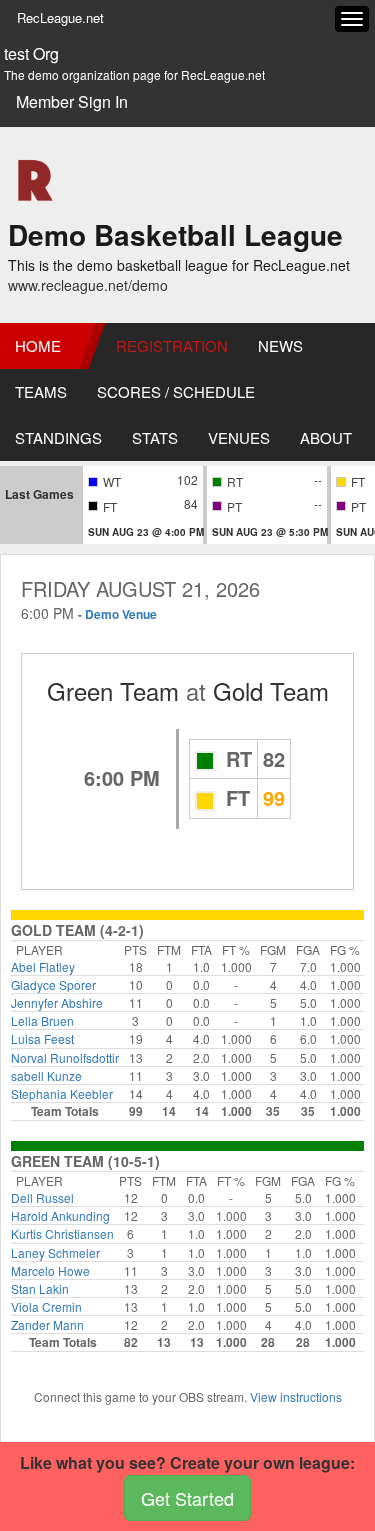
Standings (58, 437)
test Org (31, 54)
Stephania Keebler (62, 1093)
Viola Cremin (46, 1306)
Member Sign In (72, 101)
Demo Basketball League (175, 234)
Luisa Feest (42, 1038)
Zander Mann (47, 1324)
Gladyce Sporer (53, 984)
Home (38, 345)
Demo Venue (121, 614)
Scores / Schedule (176, 391)
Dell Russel (42, 1197)
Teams (41, 391)
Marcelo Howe (50, 1270)
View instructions (296, 1396)
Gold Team (271, 690)
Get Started (187, 1498)
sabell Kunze (46, 1075)
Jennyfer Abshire (57, 1002)
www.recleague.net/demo (88, 285)
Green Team (113, 690)
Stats (155, 437)
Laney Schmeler (55, 1252)
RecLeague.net (60, 17)
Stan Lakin (40, 1288)
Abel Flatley (43, 966)
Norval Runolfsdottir (65, 1057)
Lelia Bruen (42, 1020)
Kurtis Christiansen (62, 1233)
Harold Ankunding (60, 1215)
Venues (239, 437)
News (280, 345)
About (326, 437)
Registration (172, 345)
